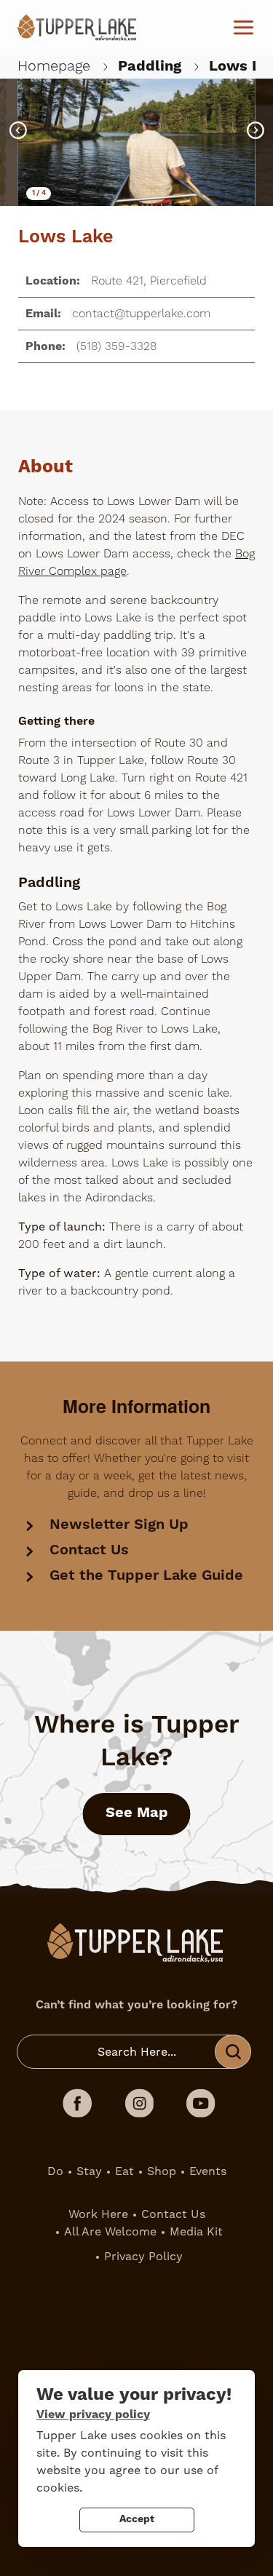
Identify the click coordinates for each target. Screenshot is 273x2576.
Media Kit (196, 2231)
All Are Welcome (110, 2231)
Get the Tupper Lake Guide (146, 1576)
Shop (162, 2171)
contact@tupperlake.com (141, 314)
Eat (124, 2171)
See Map (137, 1813)
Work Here (98, 2214)
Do (55, 2171)
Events (208, 2171)
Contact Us (89, 1550)
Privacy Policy (143, 2256)
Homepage (54, 66)
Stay (89, 2171)
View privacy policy (93, 2414)
